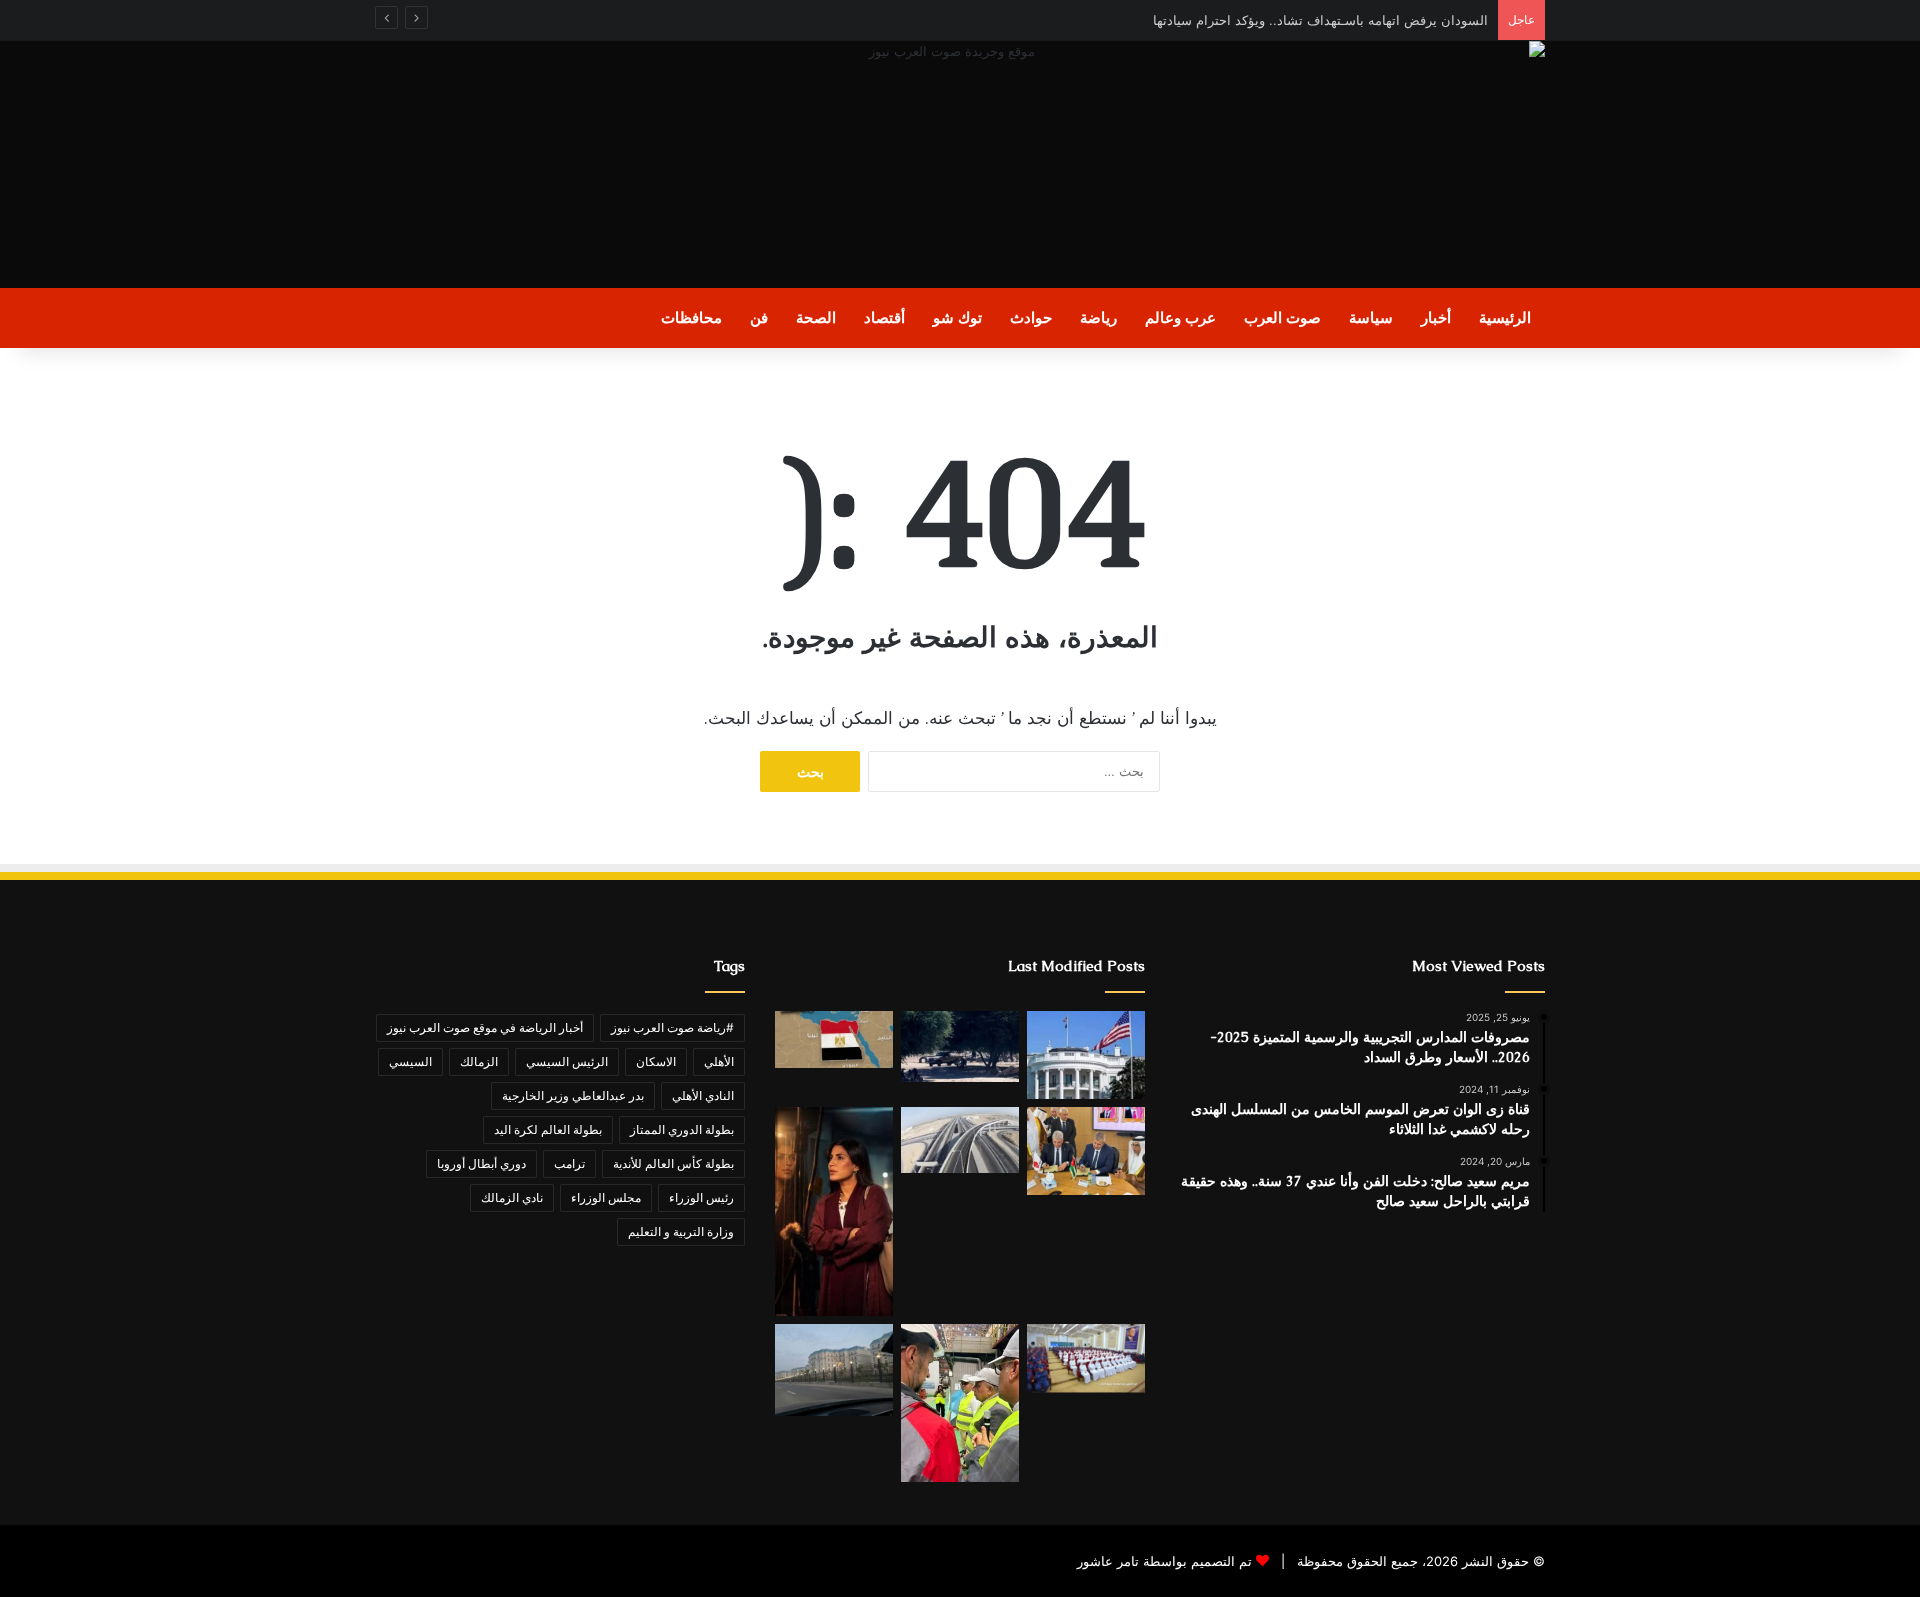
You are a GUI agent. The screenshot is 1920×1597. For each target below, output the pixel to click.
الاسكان (656, 1061)
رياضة (1098, 317)
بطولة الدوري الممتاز (682, 1129)
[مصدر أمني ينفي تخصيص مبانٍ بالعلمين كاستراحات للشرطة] (834, 1369)
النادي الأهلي (703, 1095)
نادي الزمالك (512, 1197)
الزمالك (479, 1061)
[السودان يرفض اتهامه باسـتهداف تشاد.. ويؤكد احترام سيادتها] (960, 1046)
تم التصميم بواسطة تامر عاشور (1164, 1561)
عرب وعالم (1180, 317)
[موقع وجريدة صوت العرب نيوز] (960, 164)
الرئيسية (1505, 317)
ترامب (569, 1163)
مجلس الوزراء (606, 1197)
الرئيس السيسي (567, 1061)
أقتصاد (884, 317)
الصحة (816, 317)
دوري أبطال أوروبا (481, 1163)
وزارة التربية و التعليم (681, 1231)
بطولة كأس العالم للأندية (673, 1163)
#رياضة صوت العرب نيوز (672, 1027)
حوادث (1031, 317)
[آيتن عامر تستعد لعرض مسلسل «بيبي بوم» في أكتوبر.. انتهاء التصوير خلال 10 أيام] (834, 1212)
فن (759, 317)
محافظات (691, 317)
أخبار (1436, 317)
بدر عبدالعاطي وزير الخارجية (573, 1095)
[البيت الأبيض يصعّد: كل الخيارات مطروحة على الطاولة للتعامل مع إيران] (1086, 1055)
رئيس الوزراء (701, 1197)
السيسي (410, 1061)
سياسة (1371, 317)
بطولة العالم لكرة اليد (548, 1129)
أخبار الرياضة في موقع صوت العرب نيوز (485, 1027)
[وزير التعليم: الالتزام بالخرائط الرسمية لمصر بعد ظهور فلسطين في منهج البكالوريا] (834, 1039)
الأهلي (719, 1061)
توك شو (957, 317)
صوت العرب (1282, 317)
